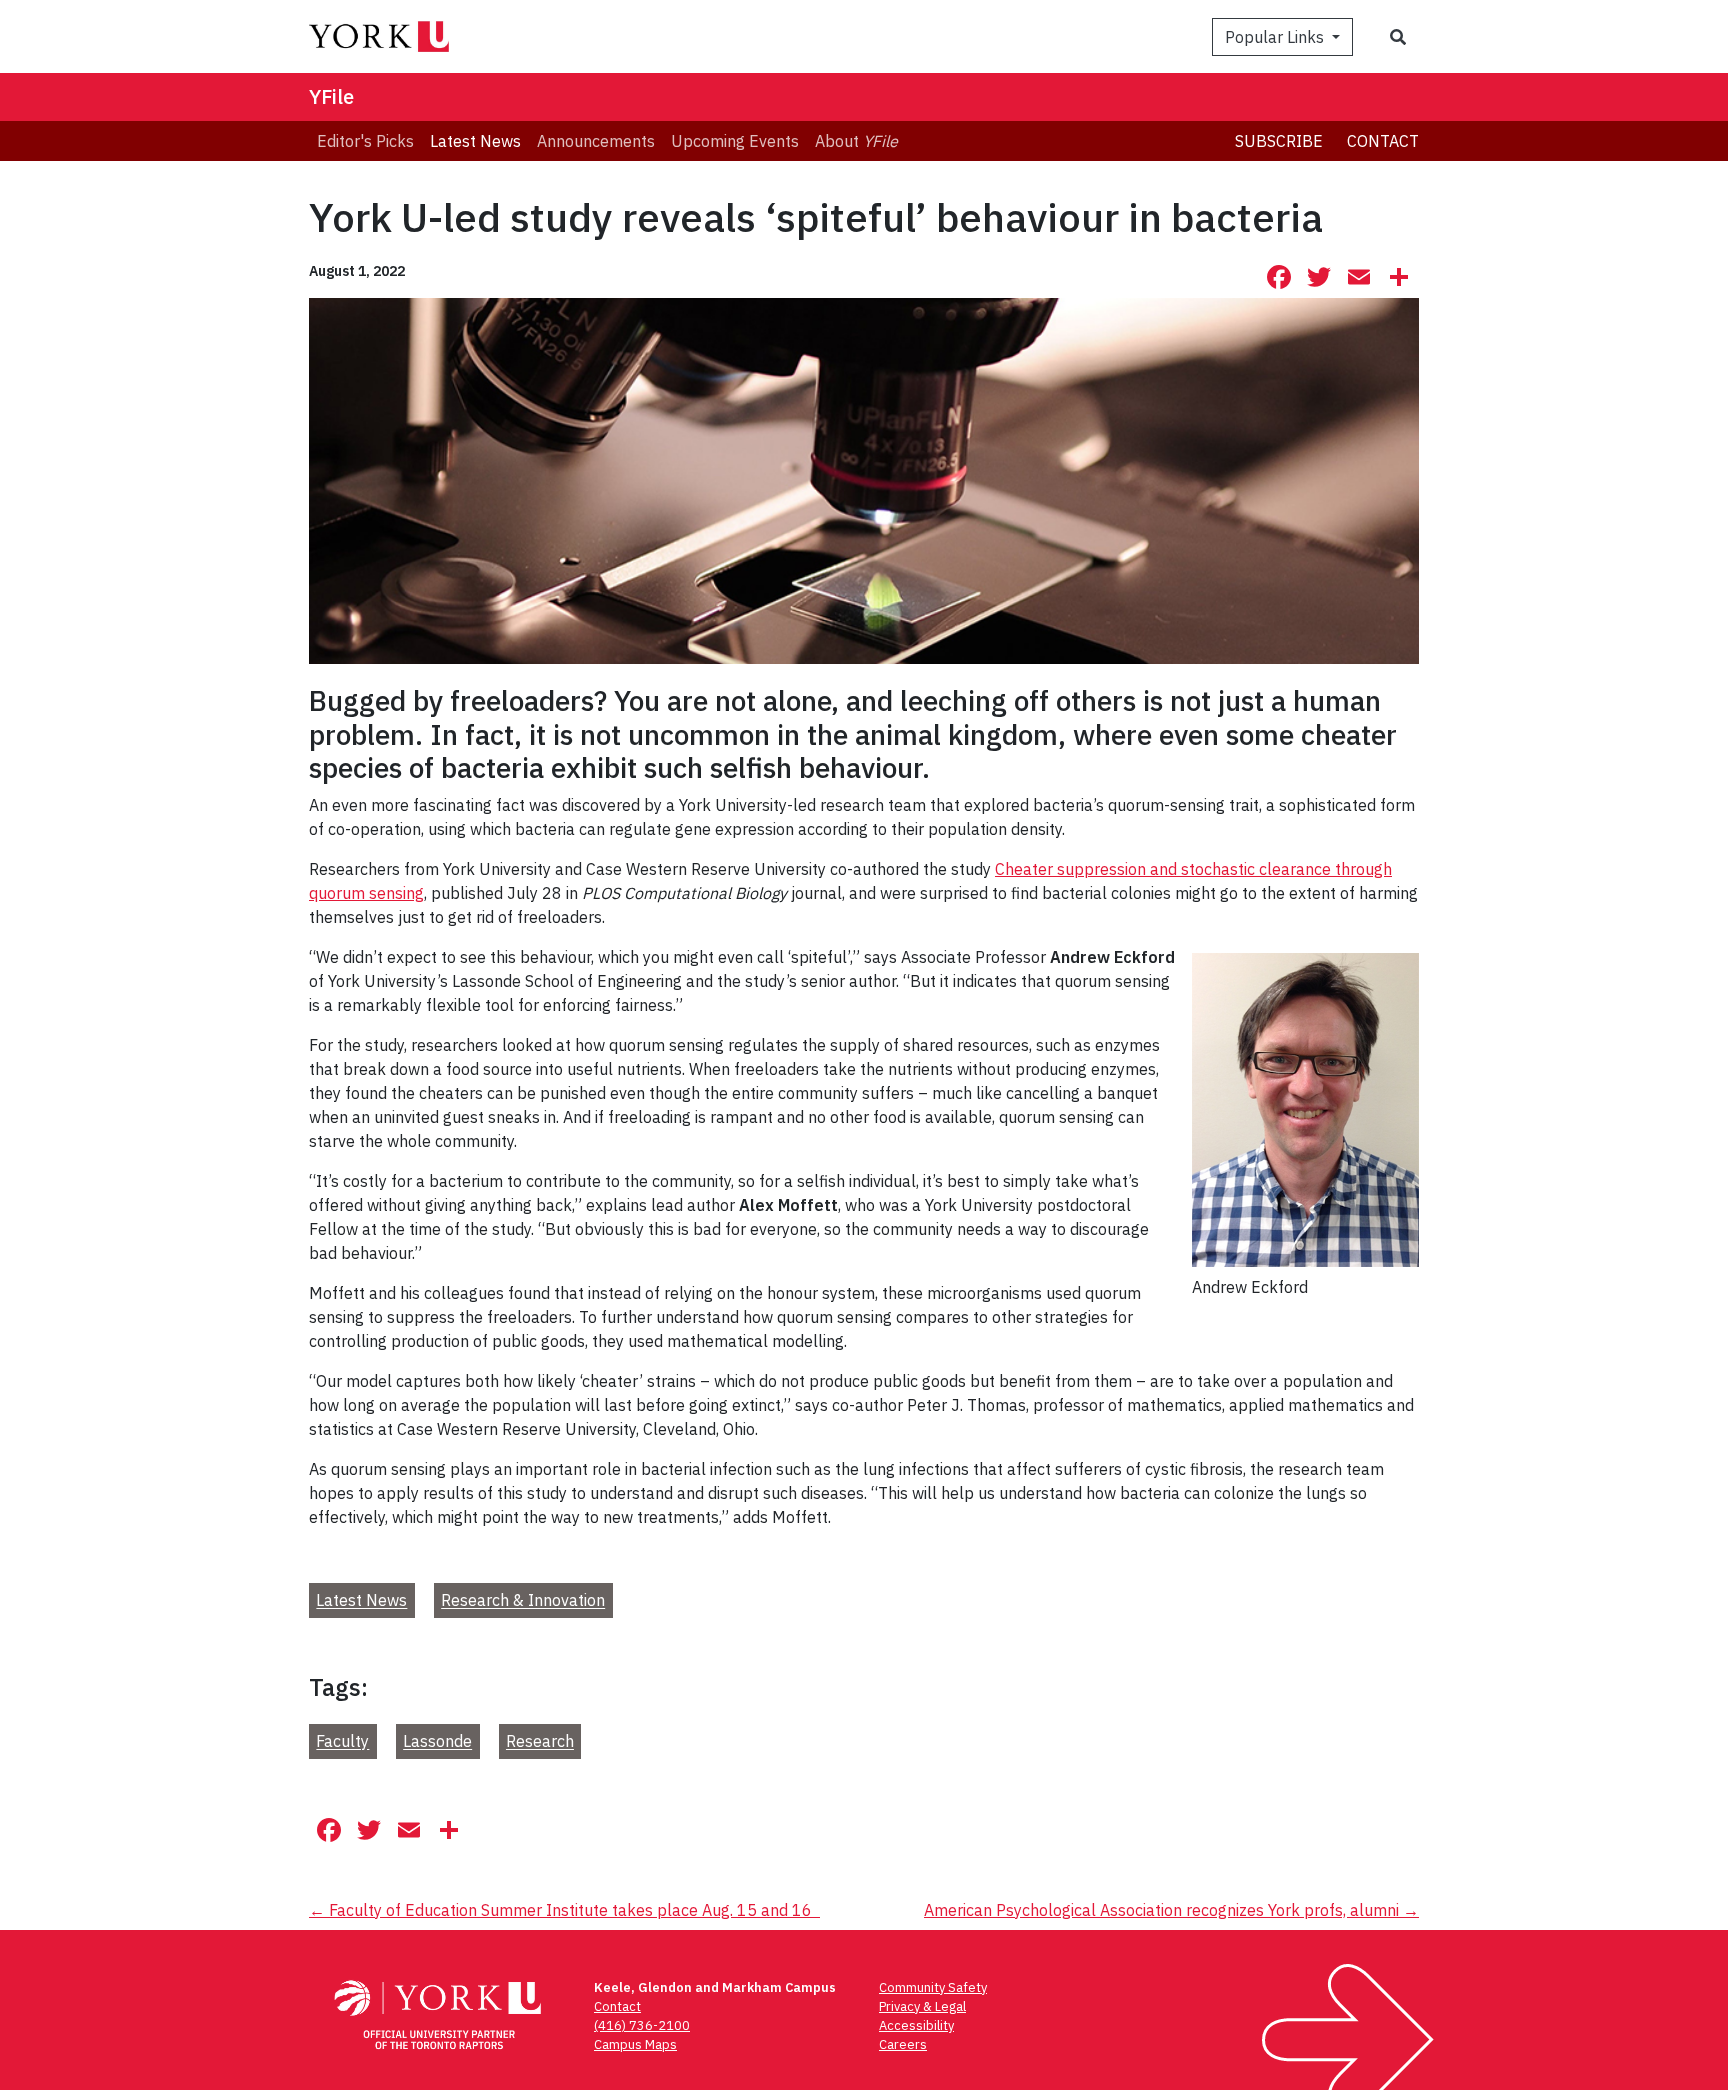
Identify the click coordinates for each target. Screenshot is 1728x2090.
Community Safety (933, 1987)
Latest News (361, 1601)
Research (540, 1742)
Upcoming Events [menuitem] (735, 141)
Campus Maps (635, 2044)
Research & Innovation (523, 1601)
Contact (1383, 141)
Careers (903, 2044)
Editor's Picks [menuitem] (365, 141)
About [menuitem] (856, 141)
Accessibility (916, 2025)
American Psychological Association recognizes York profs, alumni (1171, 1910)
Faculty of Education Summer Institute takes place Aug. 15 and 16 (564, 1910)
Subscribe (1279, 141)
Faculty (342, 1742)
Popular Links (1276, 37)
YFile (331, 96)
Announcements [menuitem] (596, 141)
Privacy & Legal (922, 2006)
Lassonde (437, 1742)
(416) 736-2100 (642, 2025)
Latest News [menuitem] (475, 141)
